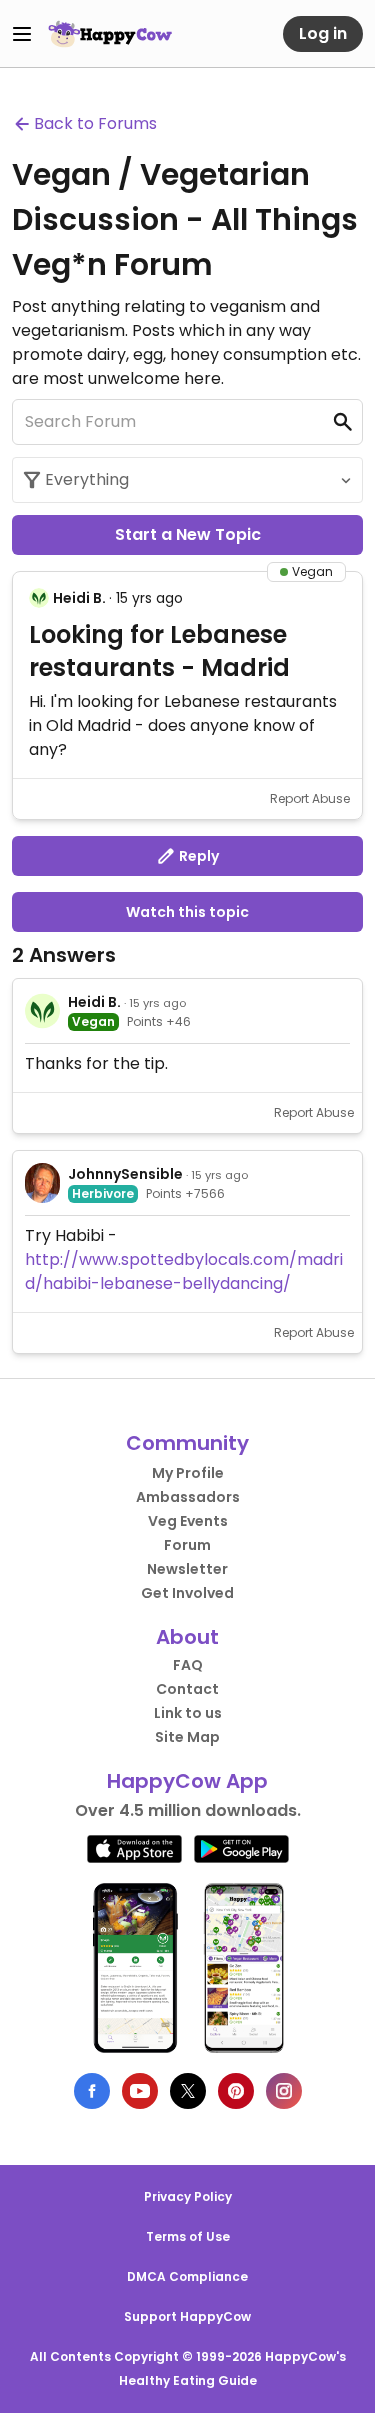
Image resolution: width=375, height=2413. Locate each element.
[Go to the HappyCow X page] (188, 2091)
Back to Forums (95, 123)
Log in (323, 33)
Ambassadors (188, 1497)
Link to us (188, 1713)
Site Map (187, 1737)
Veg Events (188, 1521)
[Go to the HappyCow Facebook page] (92, 2091)
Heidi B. (79, 598)
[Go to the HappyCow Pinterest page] (236, 2091)
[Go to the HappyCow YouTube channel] (140, 2091)
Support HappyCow (187, 2316)
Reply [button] (197, 856)
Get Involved (187, 1593)
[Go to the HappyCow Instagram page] (284, 2091)
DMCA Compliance (187, 2276)
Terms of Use (188, 2236)
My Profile (188, 1473)
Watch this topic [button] (187, 912)
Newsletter (187, 1569)
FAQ (188, 1665)
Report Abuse (310, 798)
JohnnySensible (125, 1174)
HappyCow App (187, 1781)
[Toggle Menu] (22, 34)
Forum (187, 1545)
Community (187, 1443)
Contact (187, 1689)
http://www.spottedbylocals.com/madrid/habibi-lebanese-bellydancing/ (184, 1271)
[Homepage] (110, 34)
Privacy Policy (188, 2196)
